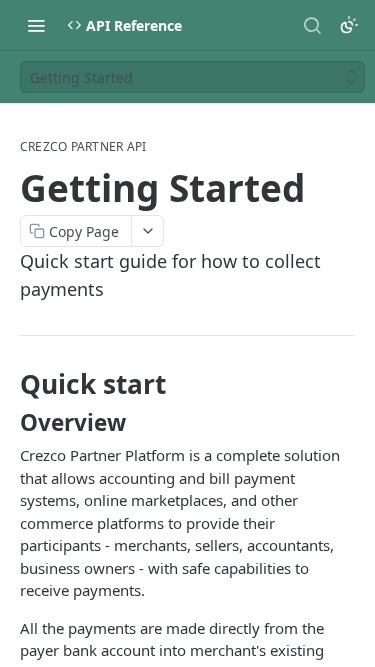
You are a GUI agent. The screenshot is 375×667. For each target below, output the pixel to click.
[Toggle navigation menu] (36, 25)
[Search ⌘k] (312, 25)
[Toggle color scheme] (349, 25)
